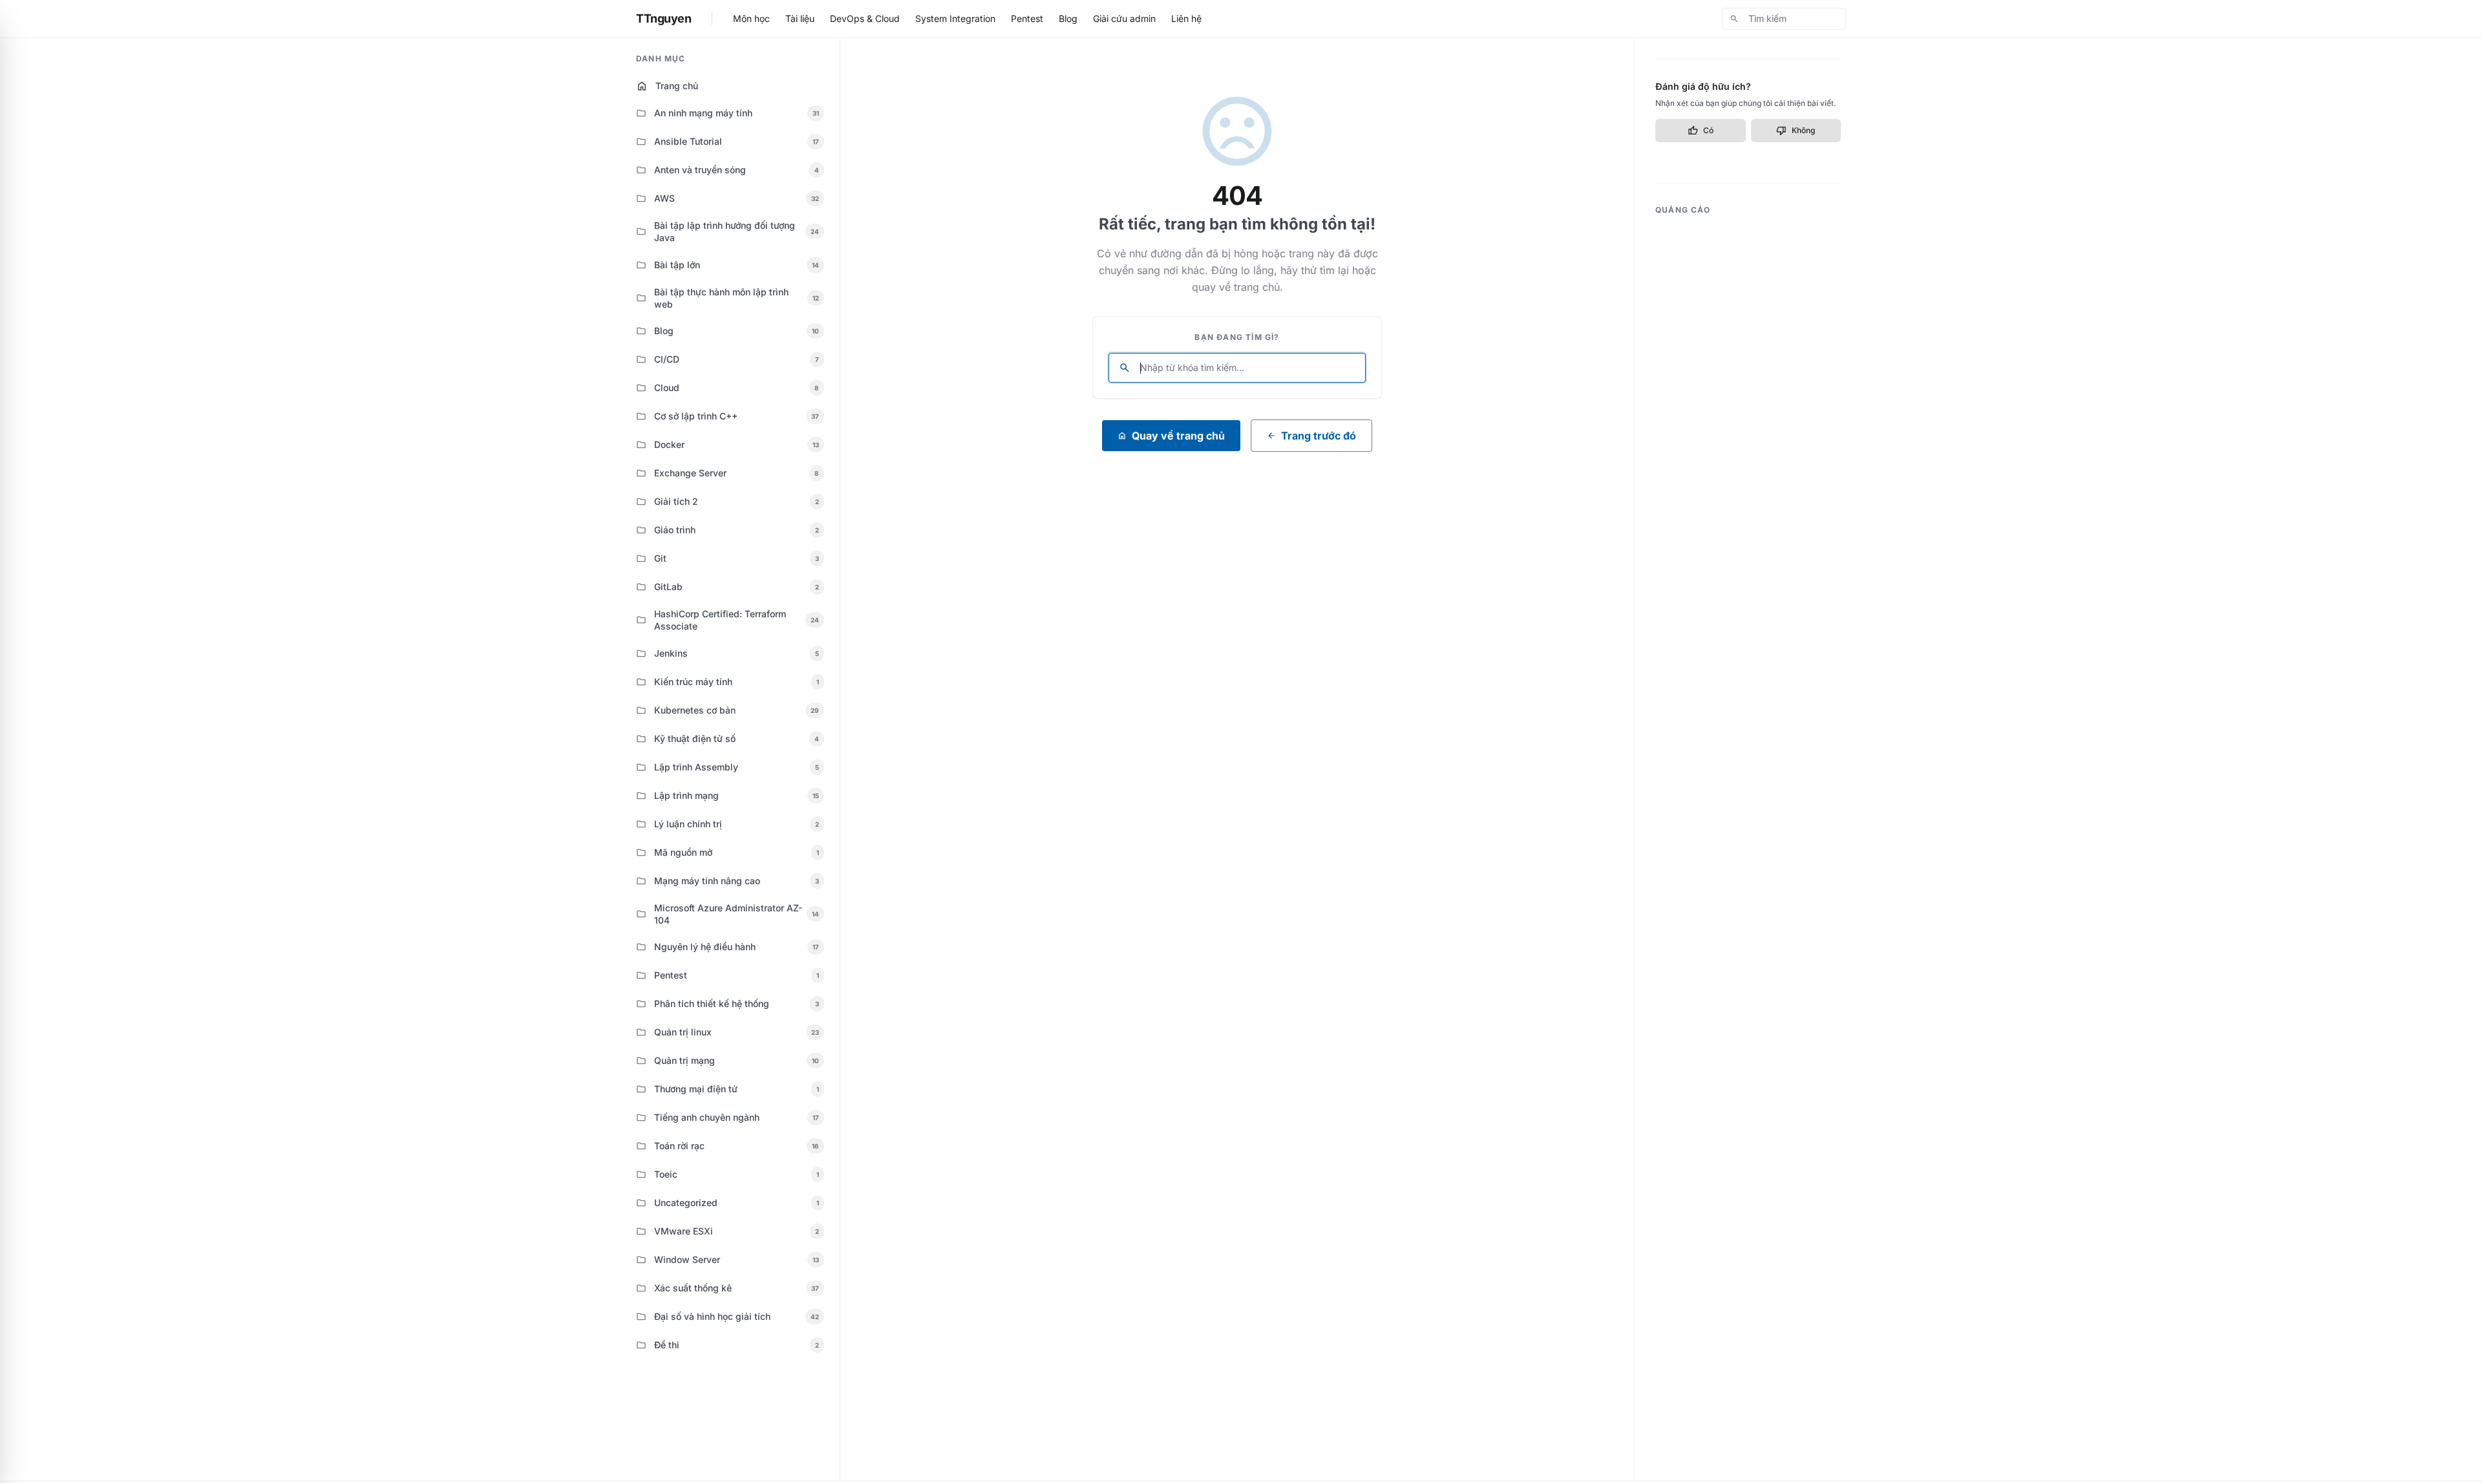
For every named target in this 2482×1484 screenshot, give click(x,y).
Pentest (1027, 18)
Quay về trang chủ (1171, 436)
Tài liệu (800, 18)
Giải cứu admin (1124, 18)
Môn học (751, 18)
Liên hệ (1186, 18)
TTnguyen (663, 18)
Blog (1068, 18)
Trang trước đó (1311, 436)
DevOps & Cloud (865, 18)
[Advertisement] (1748, 417)
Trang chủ (667, 86)
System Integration (955, 18)
